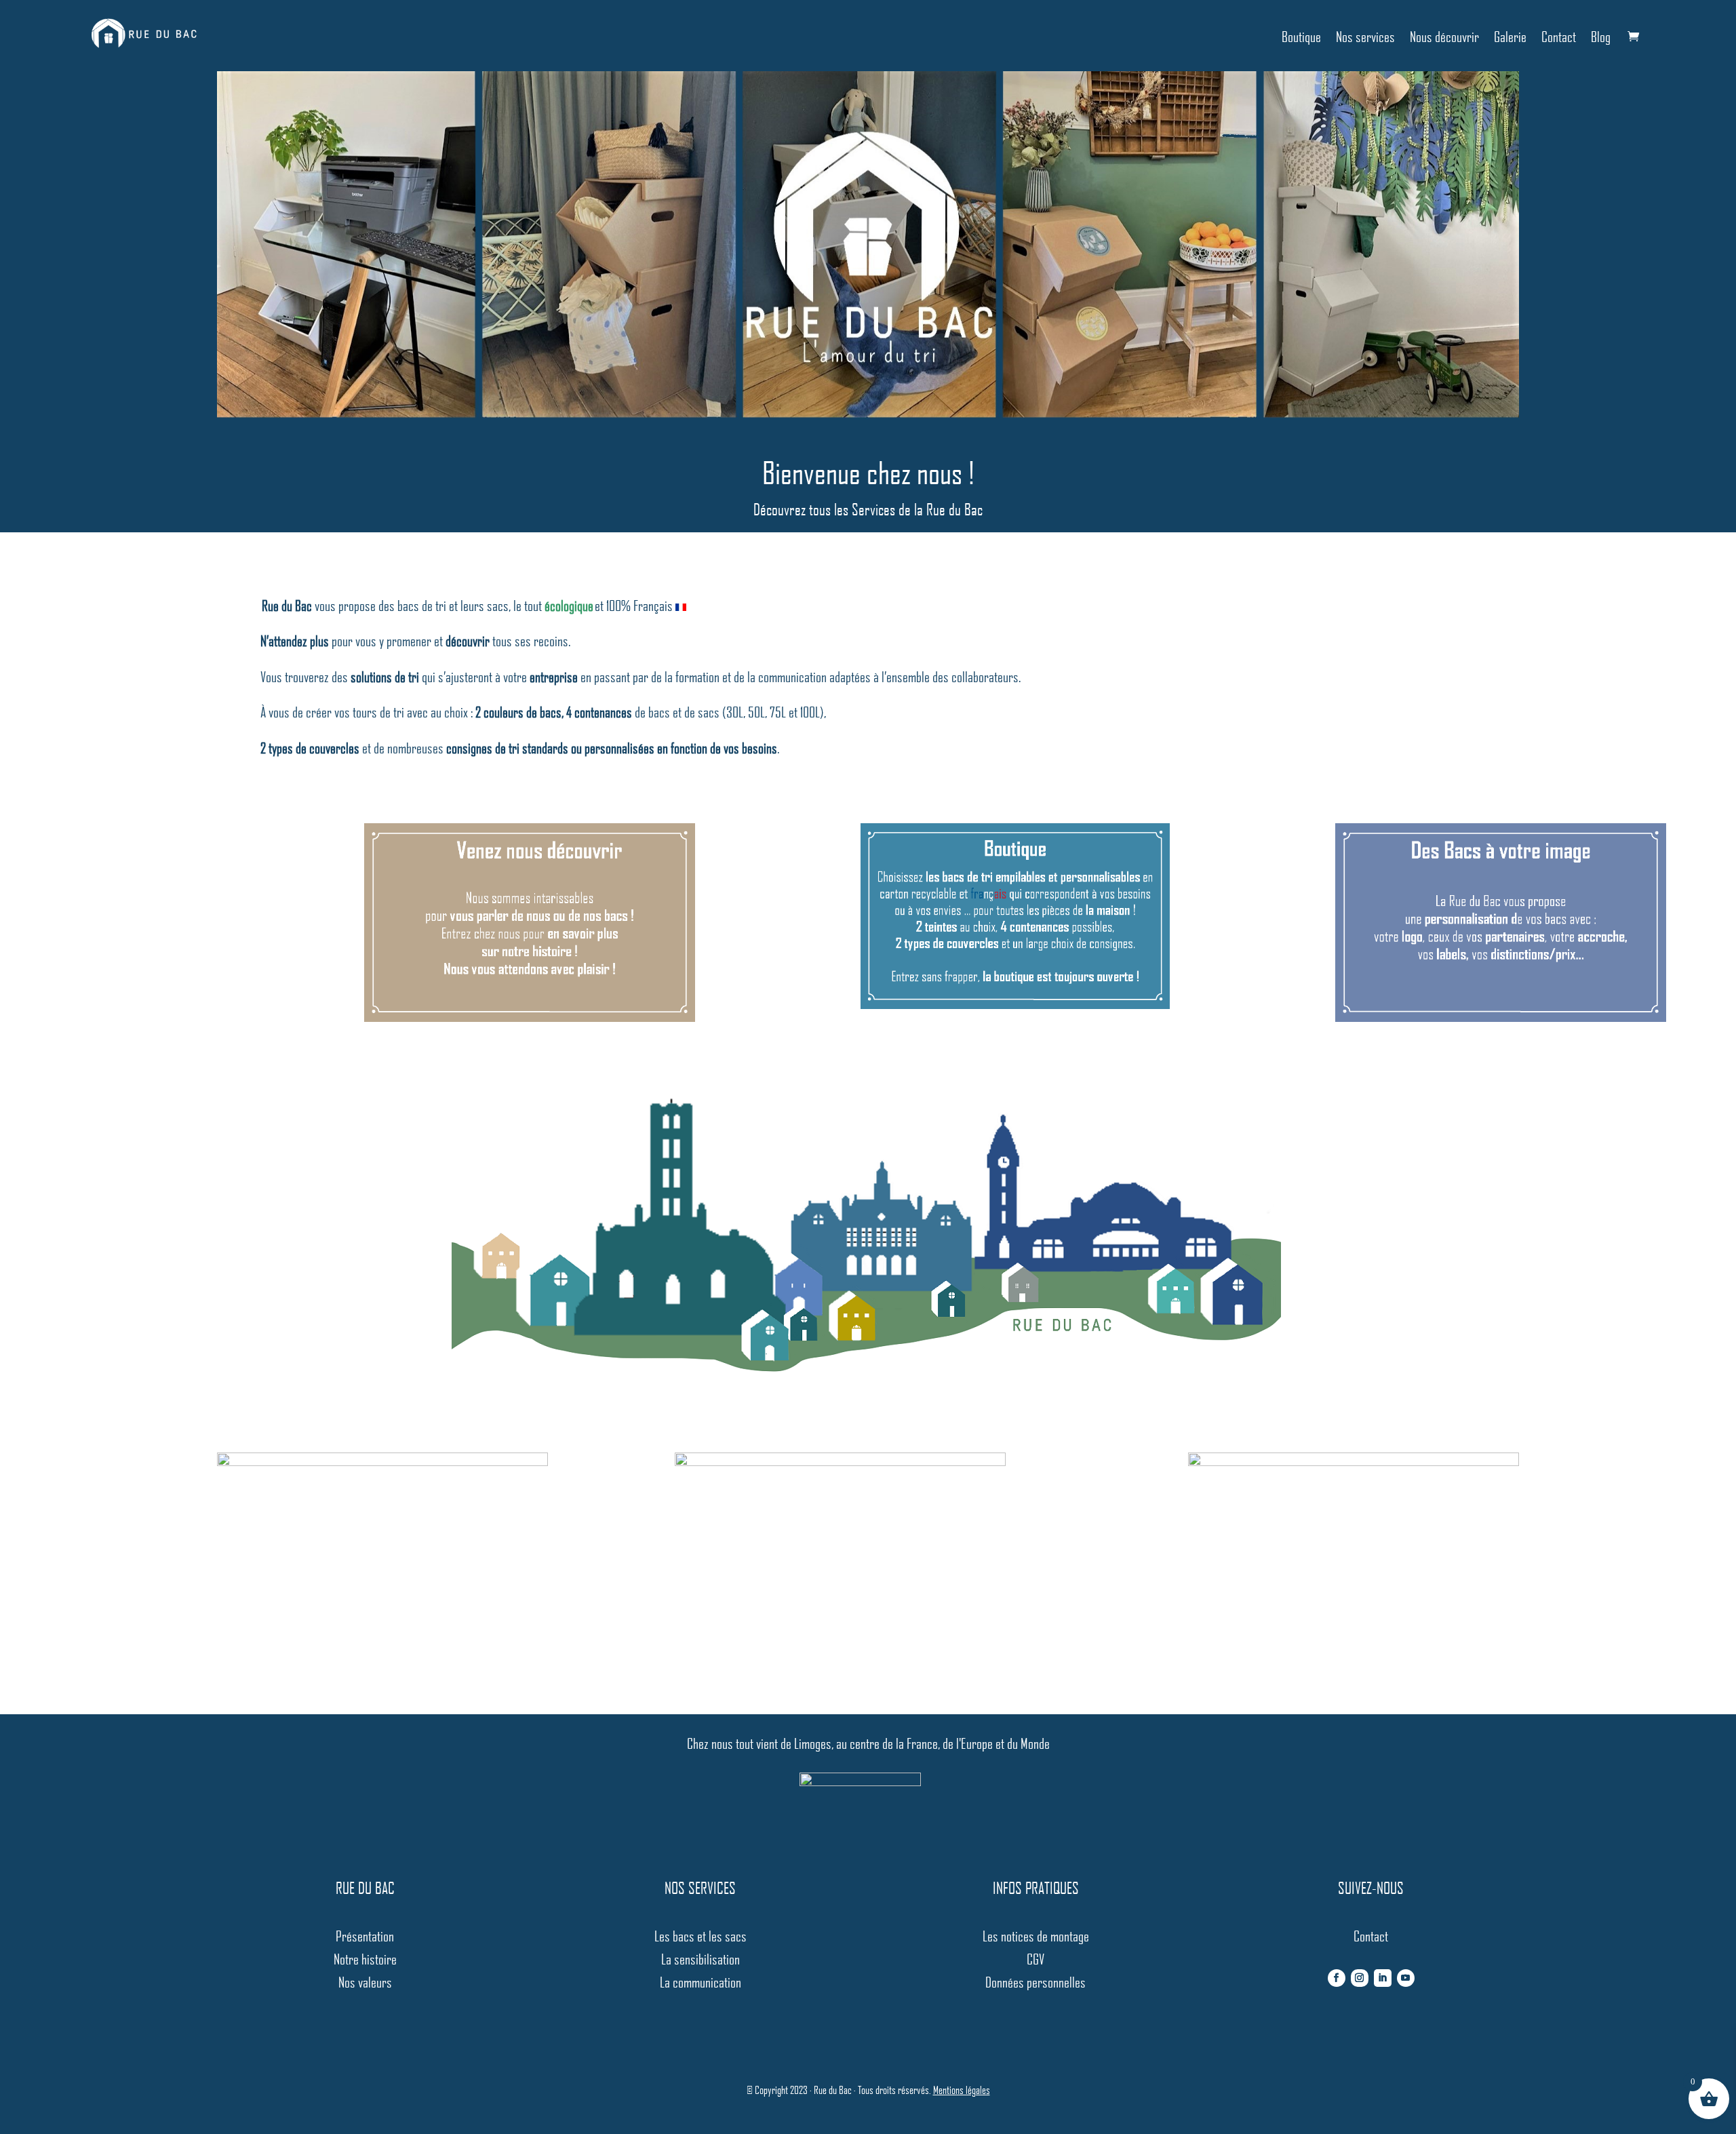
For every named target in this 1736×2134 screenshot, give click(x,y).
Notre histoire (365, 1959)
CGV (1035, 1959)
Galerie (1510, 36)
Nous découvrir (1444, 36)
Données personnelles (1035, 1982)
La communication (701, 1982)
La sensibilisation (701, 1959)
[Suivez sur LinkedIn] (1383, 1978)
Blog (1601, 36)
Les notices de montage (1036, 1936)
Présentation (365, 1936)
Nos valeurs (365, 1982)
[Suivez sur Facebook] (1337, 1978)
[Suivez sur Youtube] (1406, 1978)
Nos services (1365, 36)
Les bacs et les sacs (701, 1936)
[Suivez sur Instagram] (1360, 1978)
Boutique (1301, 36)
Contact (1559, 36)
